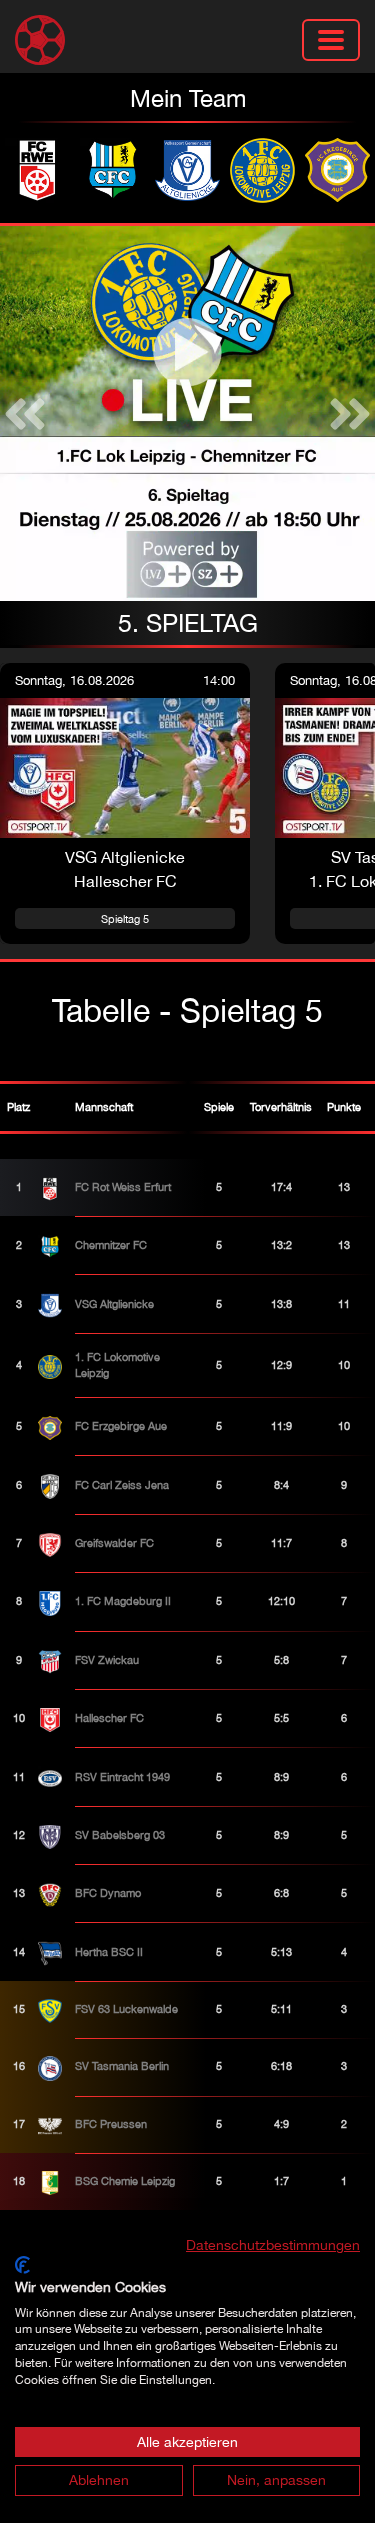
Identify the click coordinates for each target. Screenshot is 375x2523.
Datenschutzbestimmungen (273, 2245)
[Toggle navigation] (331, 40)
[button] (25, 413)
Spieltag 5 (125, 918)
